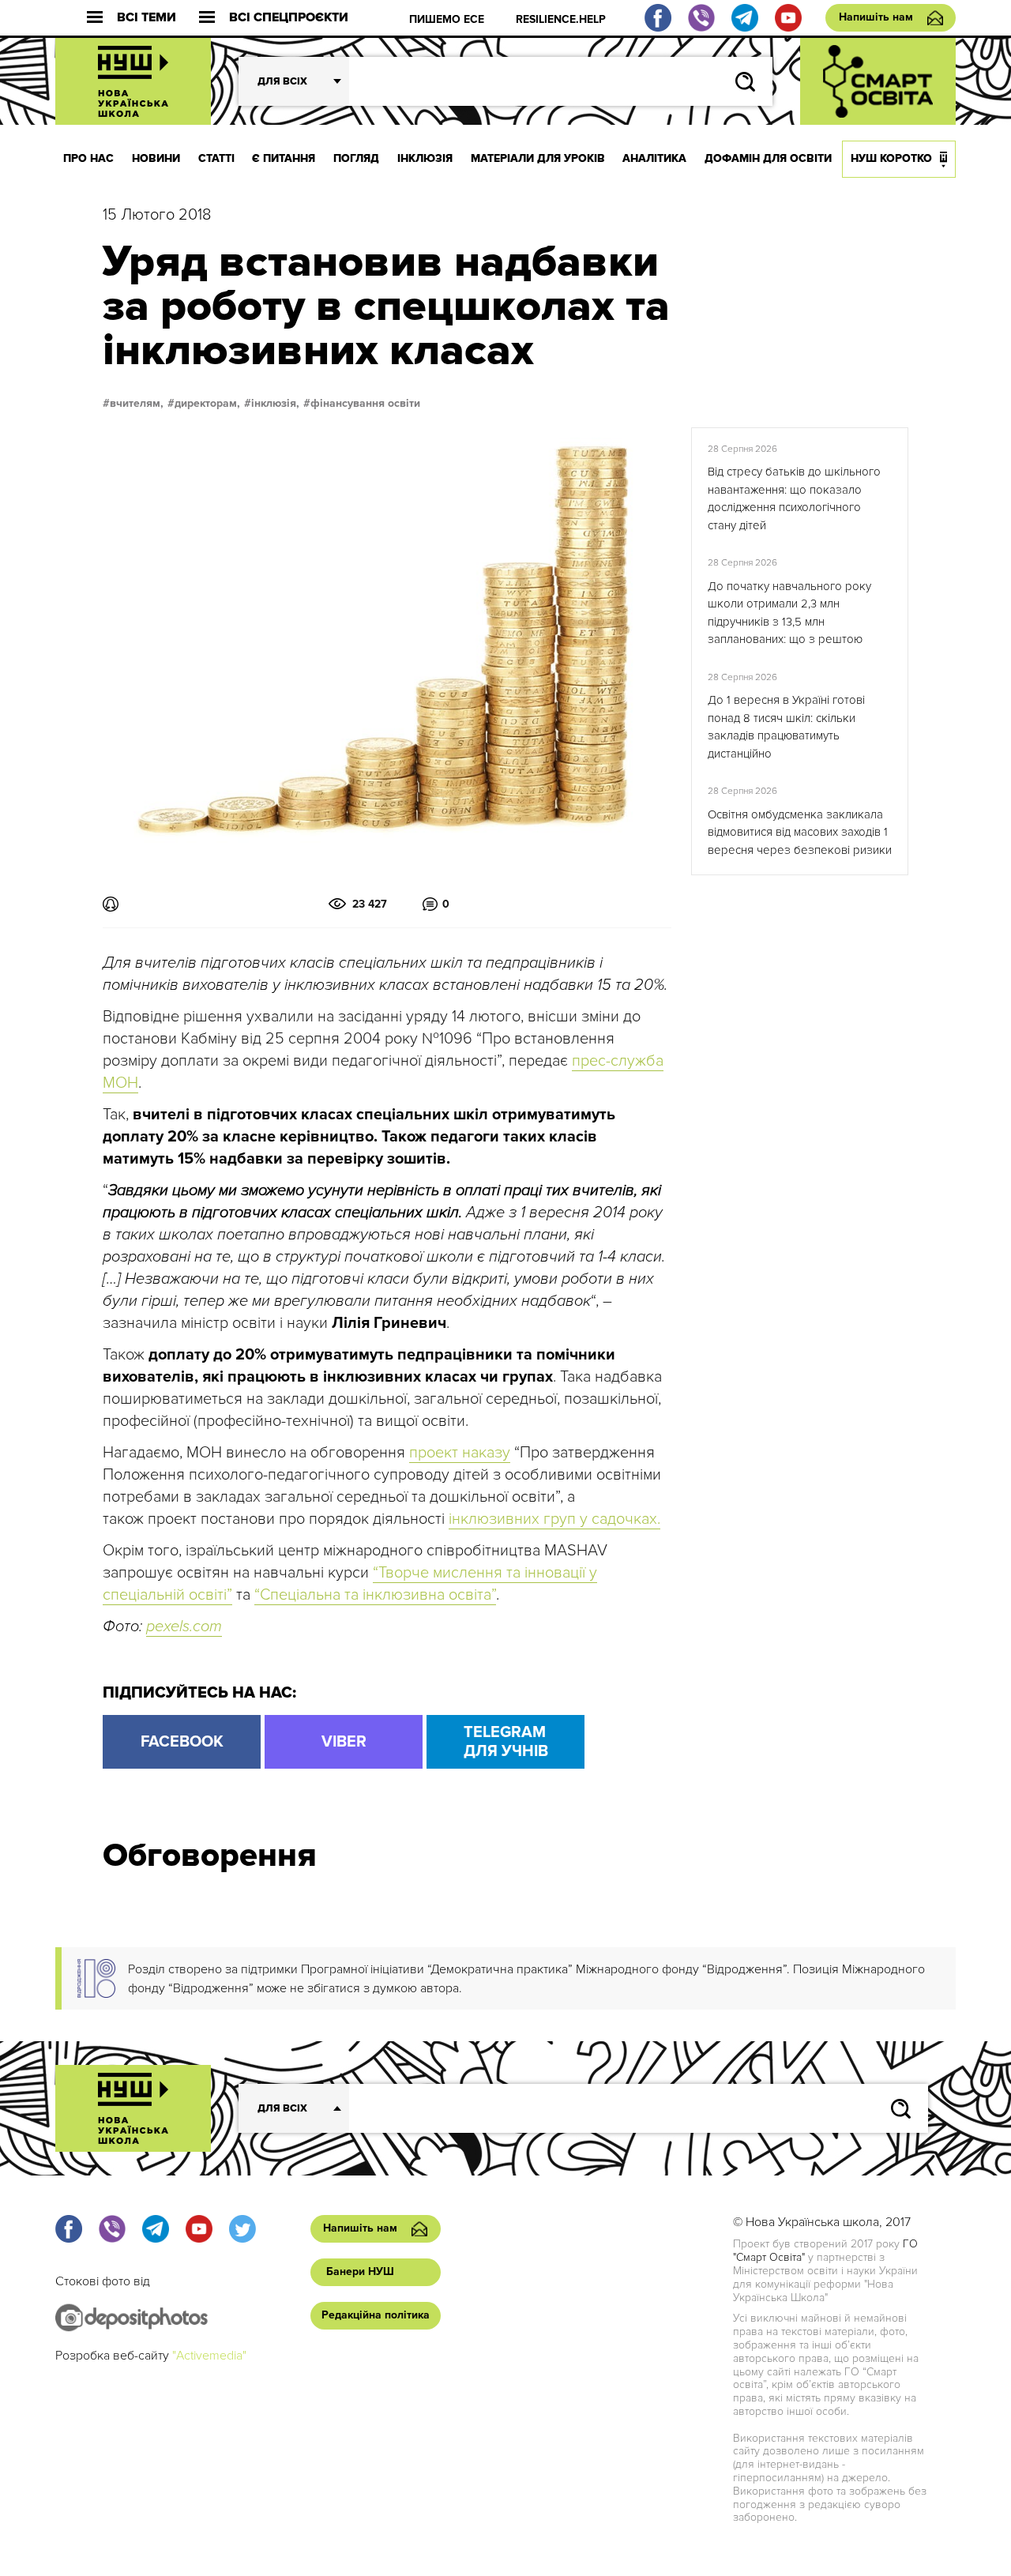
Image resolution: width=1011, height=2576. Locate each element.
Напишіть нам (876, 17)
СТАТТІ (216, 158)
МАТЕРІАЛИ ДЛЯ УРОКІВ (538, 158)
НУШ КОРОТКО (891, 158)
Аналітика (654, 158)
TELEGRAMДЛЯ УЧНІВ (506, 1742)
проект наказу (460, 1453)
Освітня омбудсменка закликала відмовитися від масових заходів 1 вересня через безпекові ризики (800, 832)
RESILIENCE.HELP (561, 19)
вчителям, (137, 404)
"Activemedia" (209, 2356)
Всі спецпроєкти (289, 18)
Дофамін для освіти (768, 158)
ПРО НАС (88, 158)
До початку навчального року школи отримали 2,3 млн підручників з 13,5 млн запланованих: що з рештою (789, 613)
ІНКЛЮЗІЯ (425, 158)
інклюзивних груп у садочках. (554, 1519)
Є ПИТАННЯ (284, 158)
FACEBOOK (182, 1742)
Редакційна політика (376, 2315)
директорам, (207, 404)
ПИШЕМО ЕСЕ (447, 19)
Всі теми (147, 18)
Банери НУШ (360, 2271)
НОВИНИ (156, 158)
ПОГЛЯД (356, 158)
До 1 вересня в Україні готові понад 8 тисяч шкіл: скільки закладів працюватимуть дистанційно (786, 727)
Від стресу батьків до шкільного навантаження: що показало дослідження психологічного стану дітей (794, 498)
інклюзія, (275, 404)
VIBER (344, 1742)
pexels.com (184, 1626)
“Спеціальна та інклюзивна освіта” (375, 1595)
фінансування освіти (365, 404)
